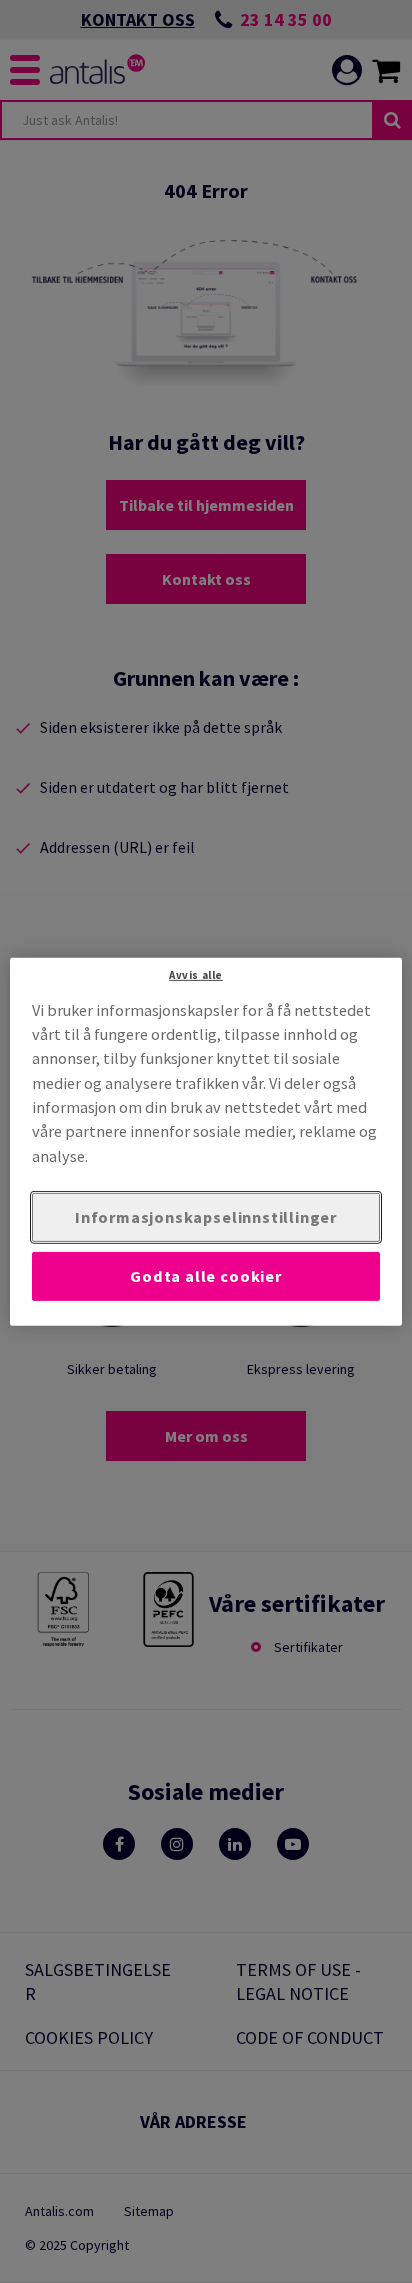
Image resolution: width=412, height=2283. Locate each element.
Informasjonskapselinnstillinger (206, 1217)
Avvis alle (196, 974)
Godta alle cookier (206, 1276)
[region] (205, 1141)
